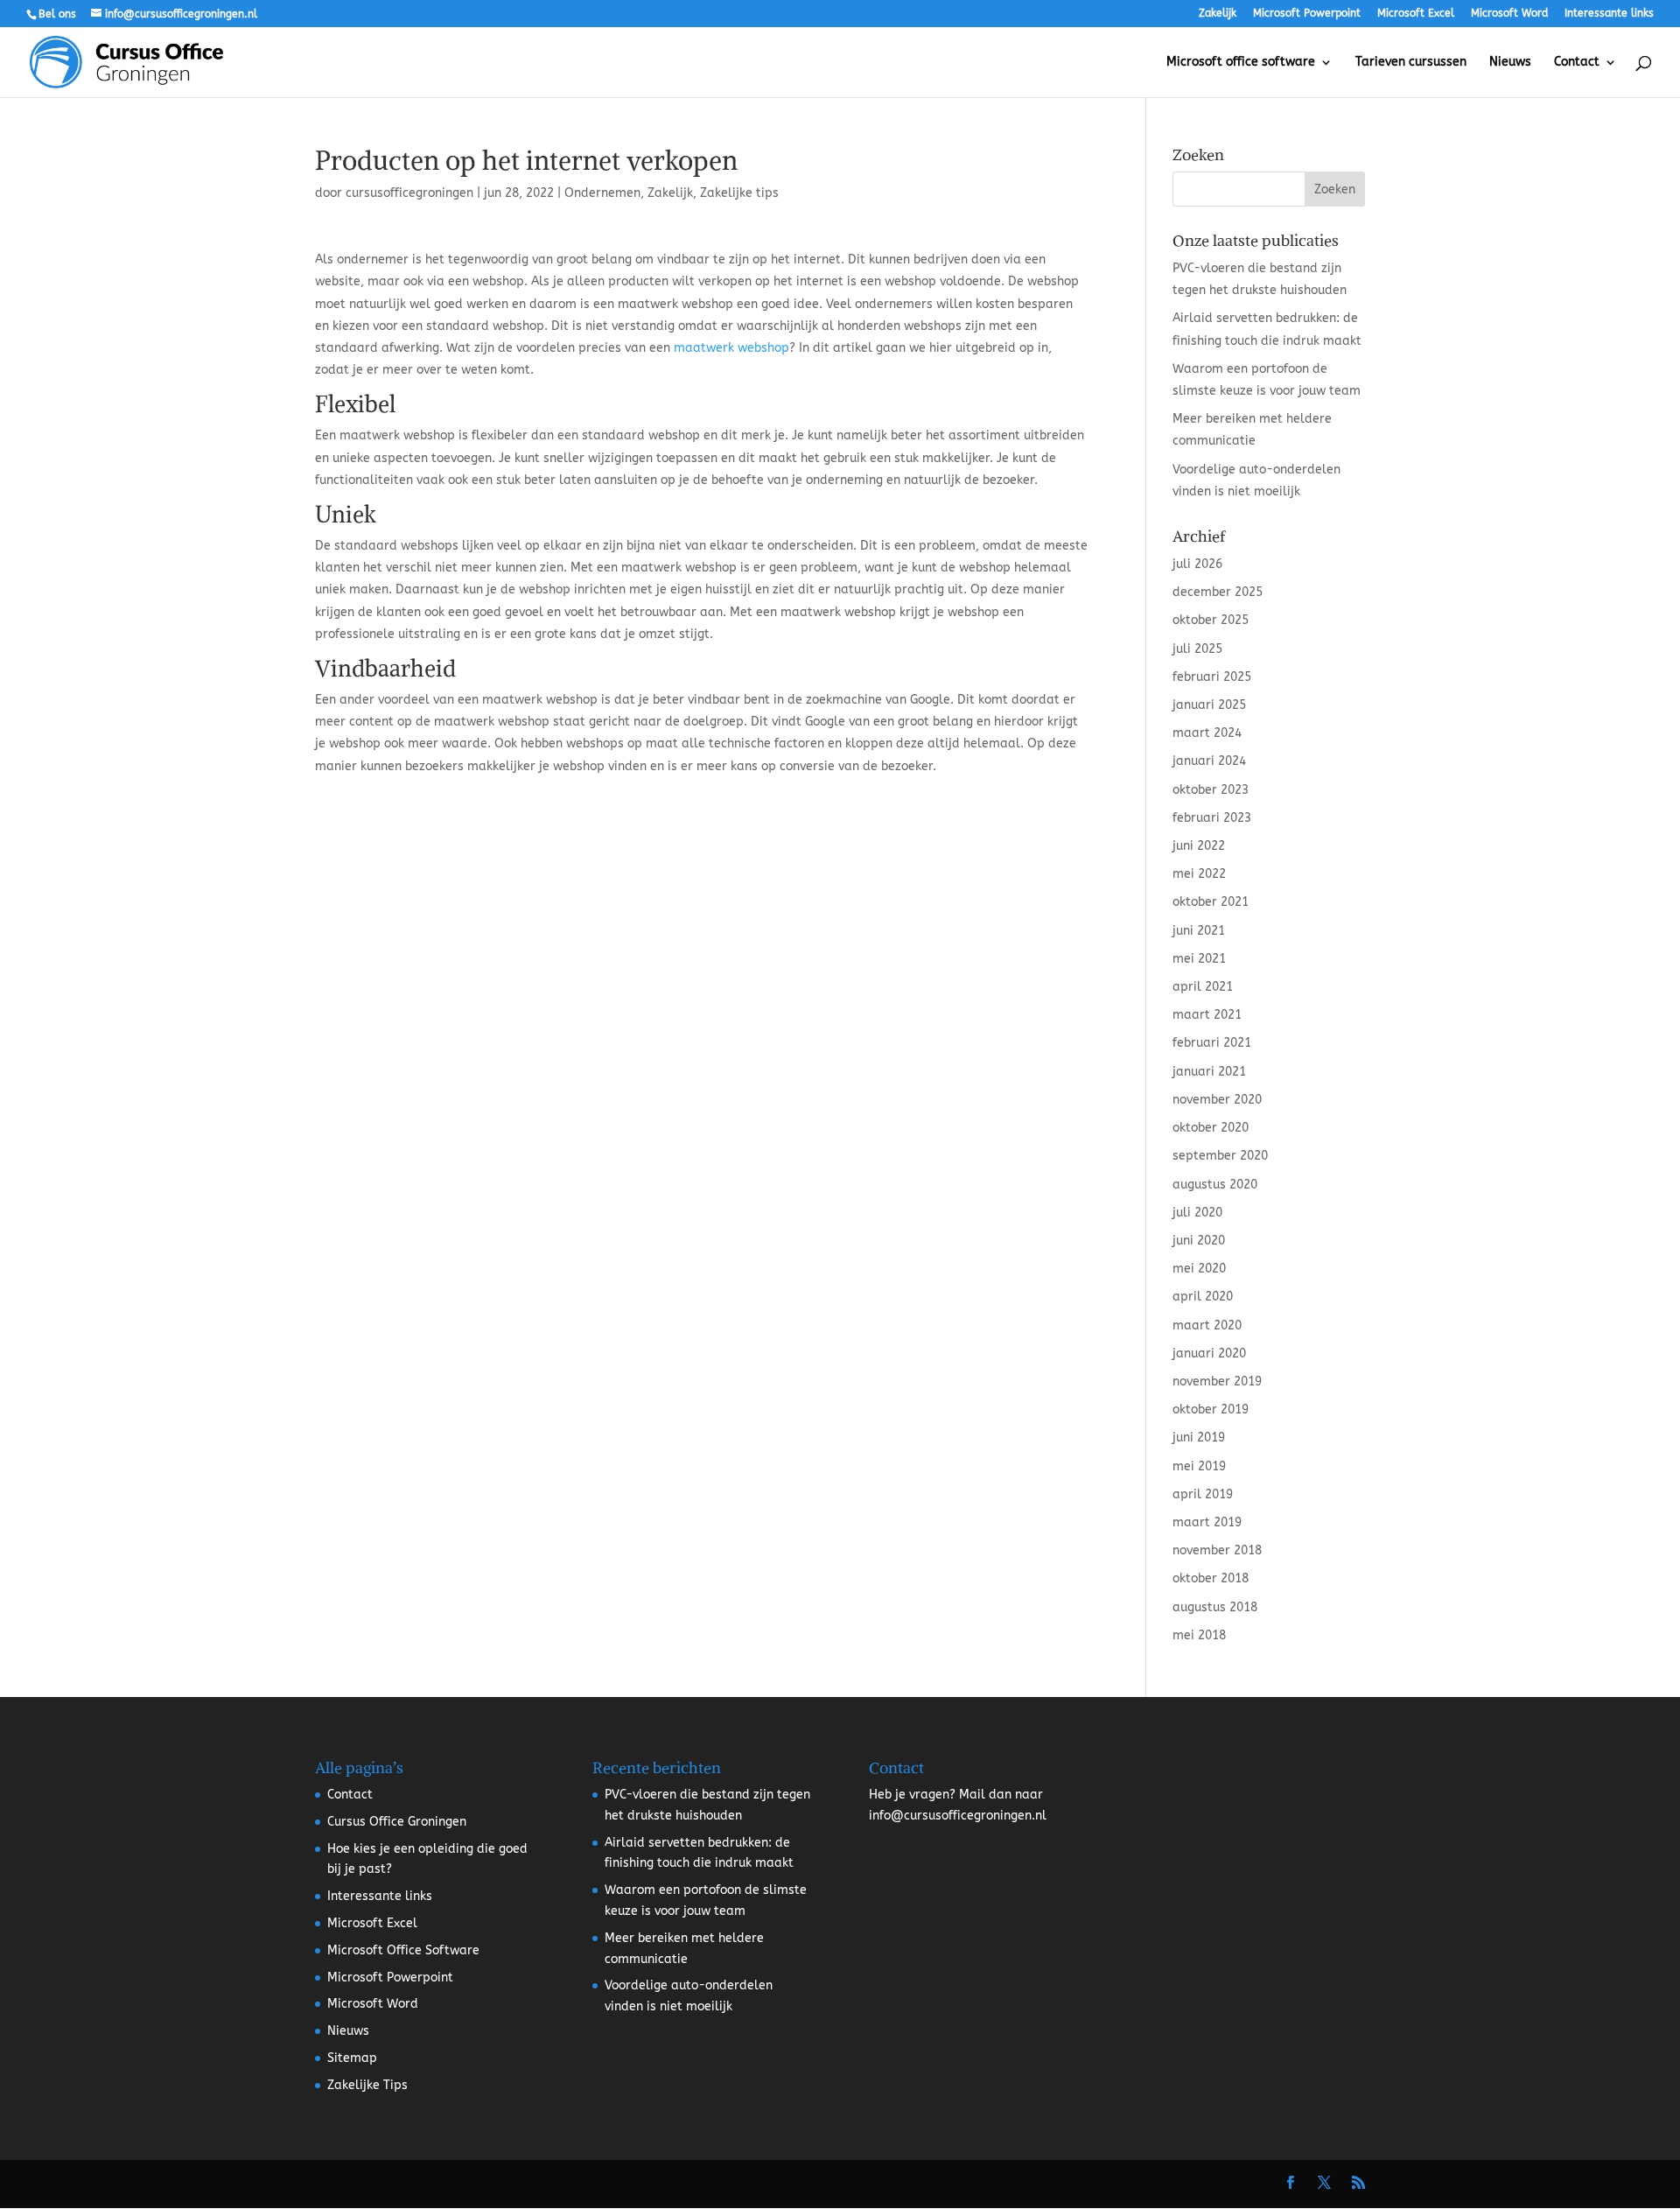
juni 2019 (1199, 1438)
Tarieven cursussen (1411, 63)
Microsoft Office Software (403, 1950)
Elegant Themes (462, 2184)
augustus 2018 (1215, 1607)
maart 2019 (1207, 1522)
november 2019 (1217, 1382)
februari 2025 (1212, 677)
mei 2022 (1199, 874)
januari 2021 (1209, 1072)
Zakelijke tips (739, 193)
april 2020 (1203, 1297)
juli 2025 (1197, 649)
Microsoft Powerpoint (1307, 14)
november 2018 (1217, 1550)
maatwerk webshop (731, 348)
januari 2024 (1209, 761)
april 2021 (1203, 987)
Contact (1577, 63)
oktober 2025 (1211, 620)
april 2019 (1203, 1494)
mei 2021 (1199, 959)
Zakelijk (1218, 14)
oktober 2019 (1211, 1410)
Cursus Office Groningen (397, 1822)
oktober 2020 (1211, 1128)
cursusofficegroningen (409, 193)
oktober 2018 (1211, 1578)
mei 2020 (1199, 1269)
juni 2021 (1199, 931)
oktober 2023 (1211, 790)
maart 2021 (1207, 1015)
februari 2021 (1212, 1043)
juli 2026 (1197, 564)
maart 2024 (1207, 733)
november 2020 (1217, 1100)
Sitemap (352, 2058)
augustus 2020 (1215, 1185)
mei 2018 (1199, 1635)
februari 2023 (1212, 818)
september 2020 (1220, 1156)
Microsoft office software (1241, 63)
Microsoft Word (1509, 14)
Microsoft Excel (1416, 14)
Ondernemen (602, 193)
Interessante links (1609, 14)
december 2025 (1218, 592)
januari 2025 (1209, 705)
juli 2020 (1197, 1213)
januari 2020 (1209, 1353)
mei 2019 (1199, 1466)
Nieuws (1510, 63)
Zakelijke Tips (367, 2085)
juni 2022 (1199, 846)
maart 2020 (1207, 1325)
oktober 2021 (1211, 902)
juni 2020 (1199, 1241)
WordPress (662, 2184)
